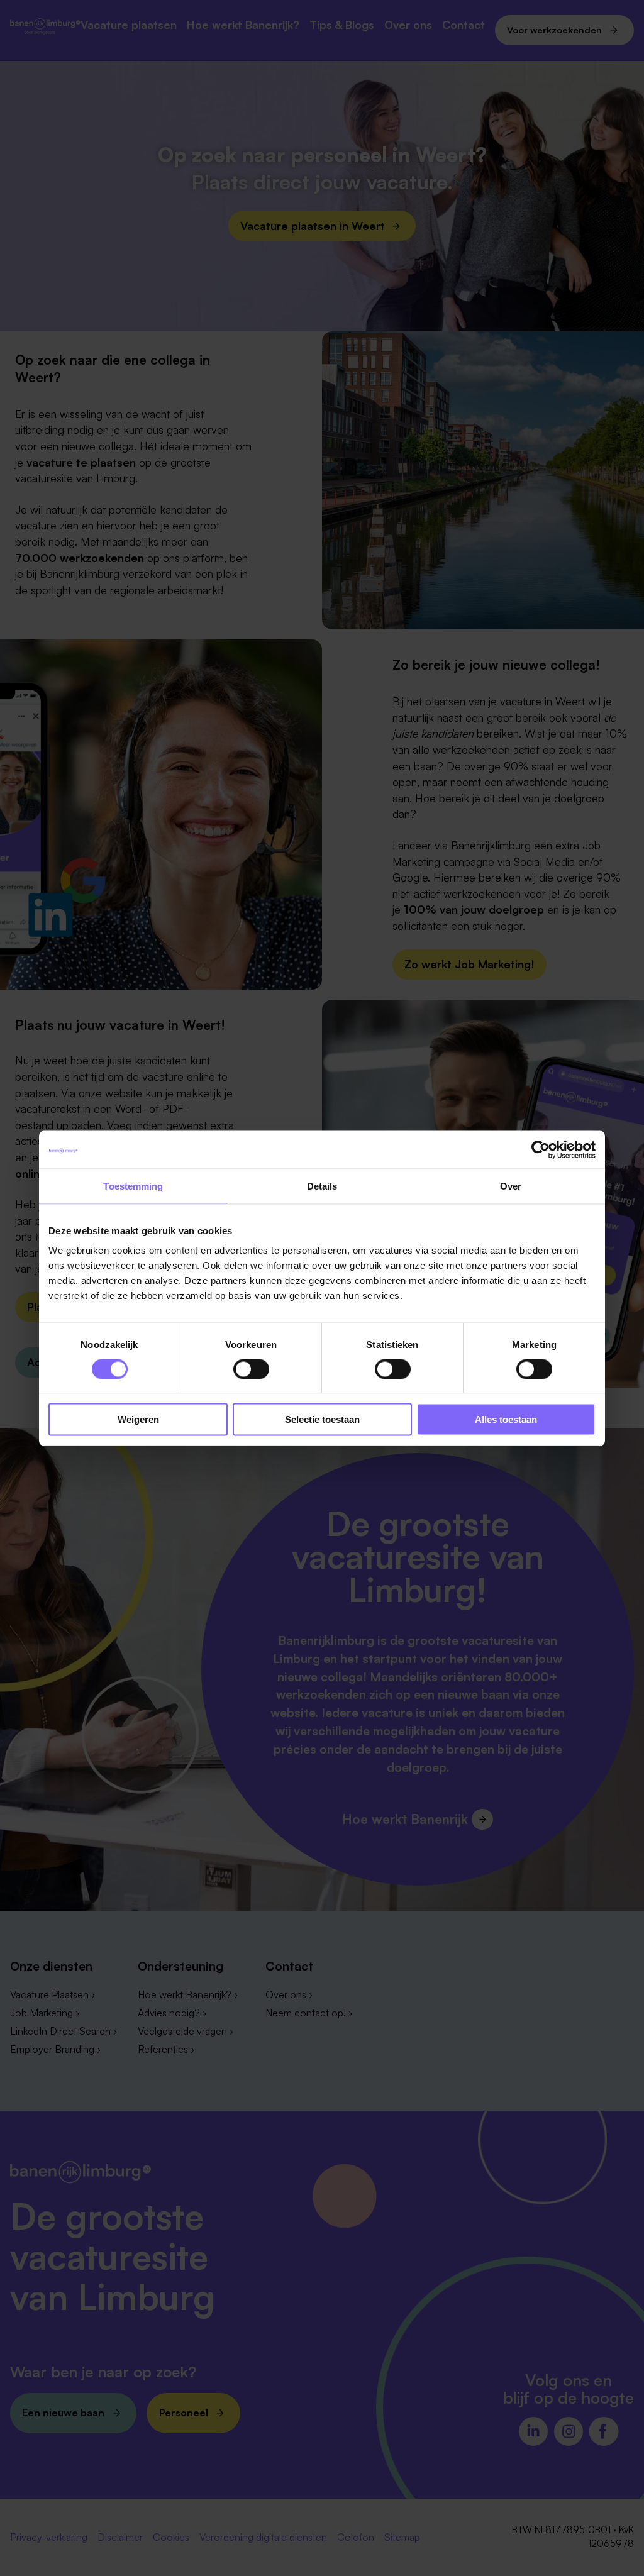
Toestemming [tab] (133, 1186)
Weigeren (138, 1419)
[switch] (251, 1369)
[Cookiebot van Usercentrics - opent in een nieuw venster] (541, 1149)
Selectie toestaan (322, 1419)
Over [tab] (511, 1186)
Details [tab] (322, 1186)
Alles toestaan (506, 1419)
